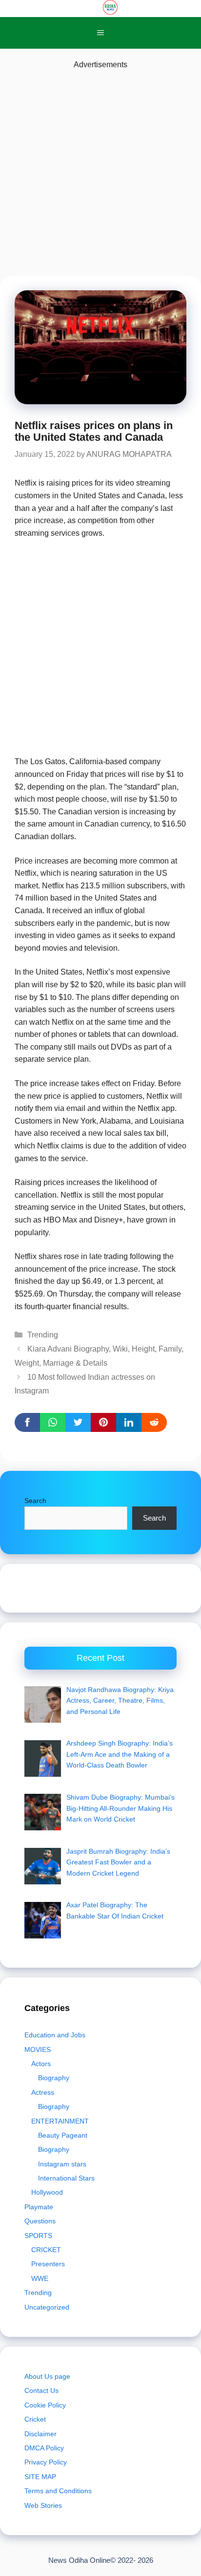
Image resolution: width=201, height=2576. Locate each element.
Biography (54, 2078)
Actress (43, 2092)
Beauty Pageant (63, 2135)
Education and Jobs (55, 2035)
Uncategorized (47, 2307)
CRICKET (46, 2250)
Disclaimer (40, 2434)
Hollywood (47, 2192)
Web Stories (43, 2505)
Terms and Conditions (58, 2491)
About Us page (47, 2376)
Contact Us (41, 2390)
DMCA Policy (44, 2448)
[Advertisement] (100, 171)
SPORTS (38, 2236)
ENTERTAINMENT (60, 2121)
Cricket (35, 2419)
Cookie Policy (45, 2405)
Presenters (48, 2264)
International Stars (66, 2178)
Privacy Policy (46, 2462)
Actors (41, 2064)
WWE (40, 2278)
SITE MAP (40, 2477)
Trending (43, 1335)
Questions (40, 2221)
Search (35, 1501)
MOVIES (38, 2050)
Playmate (39, 2207)
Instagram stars (62, 2164)
